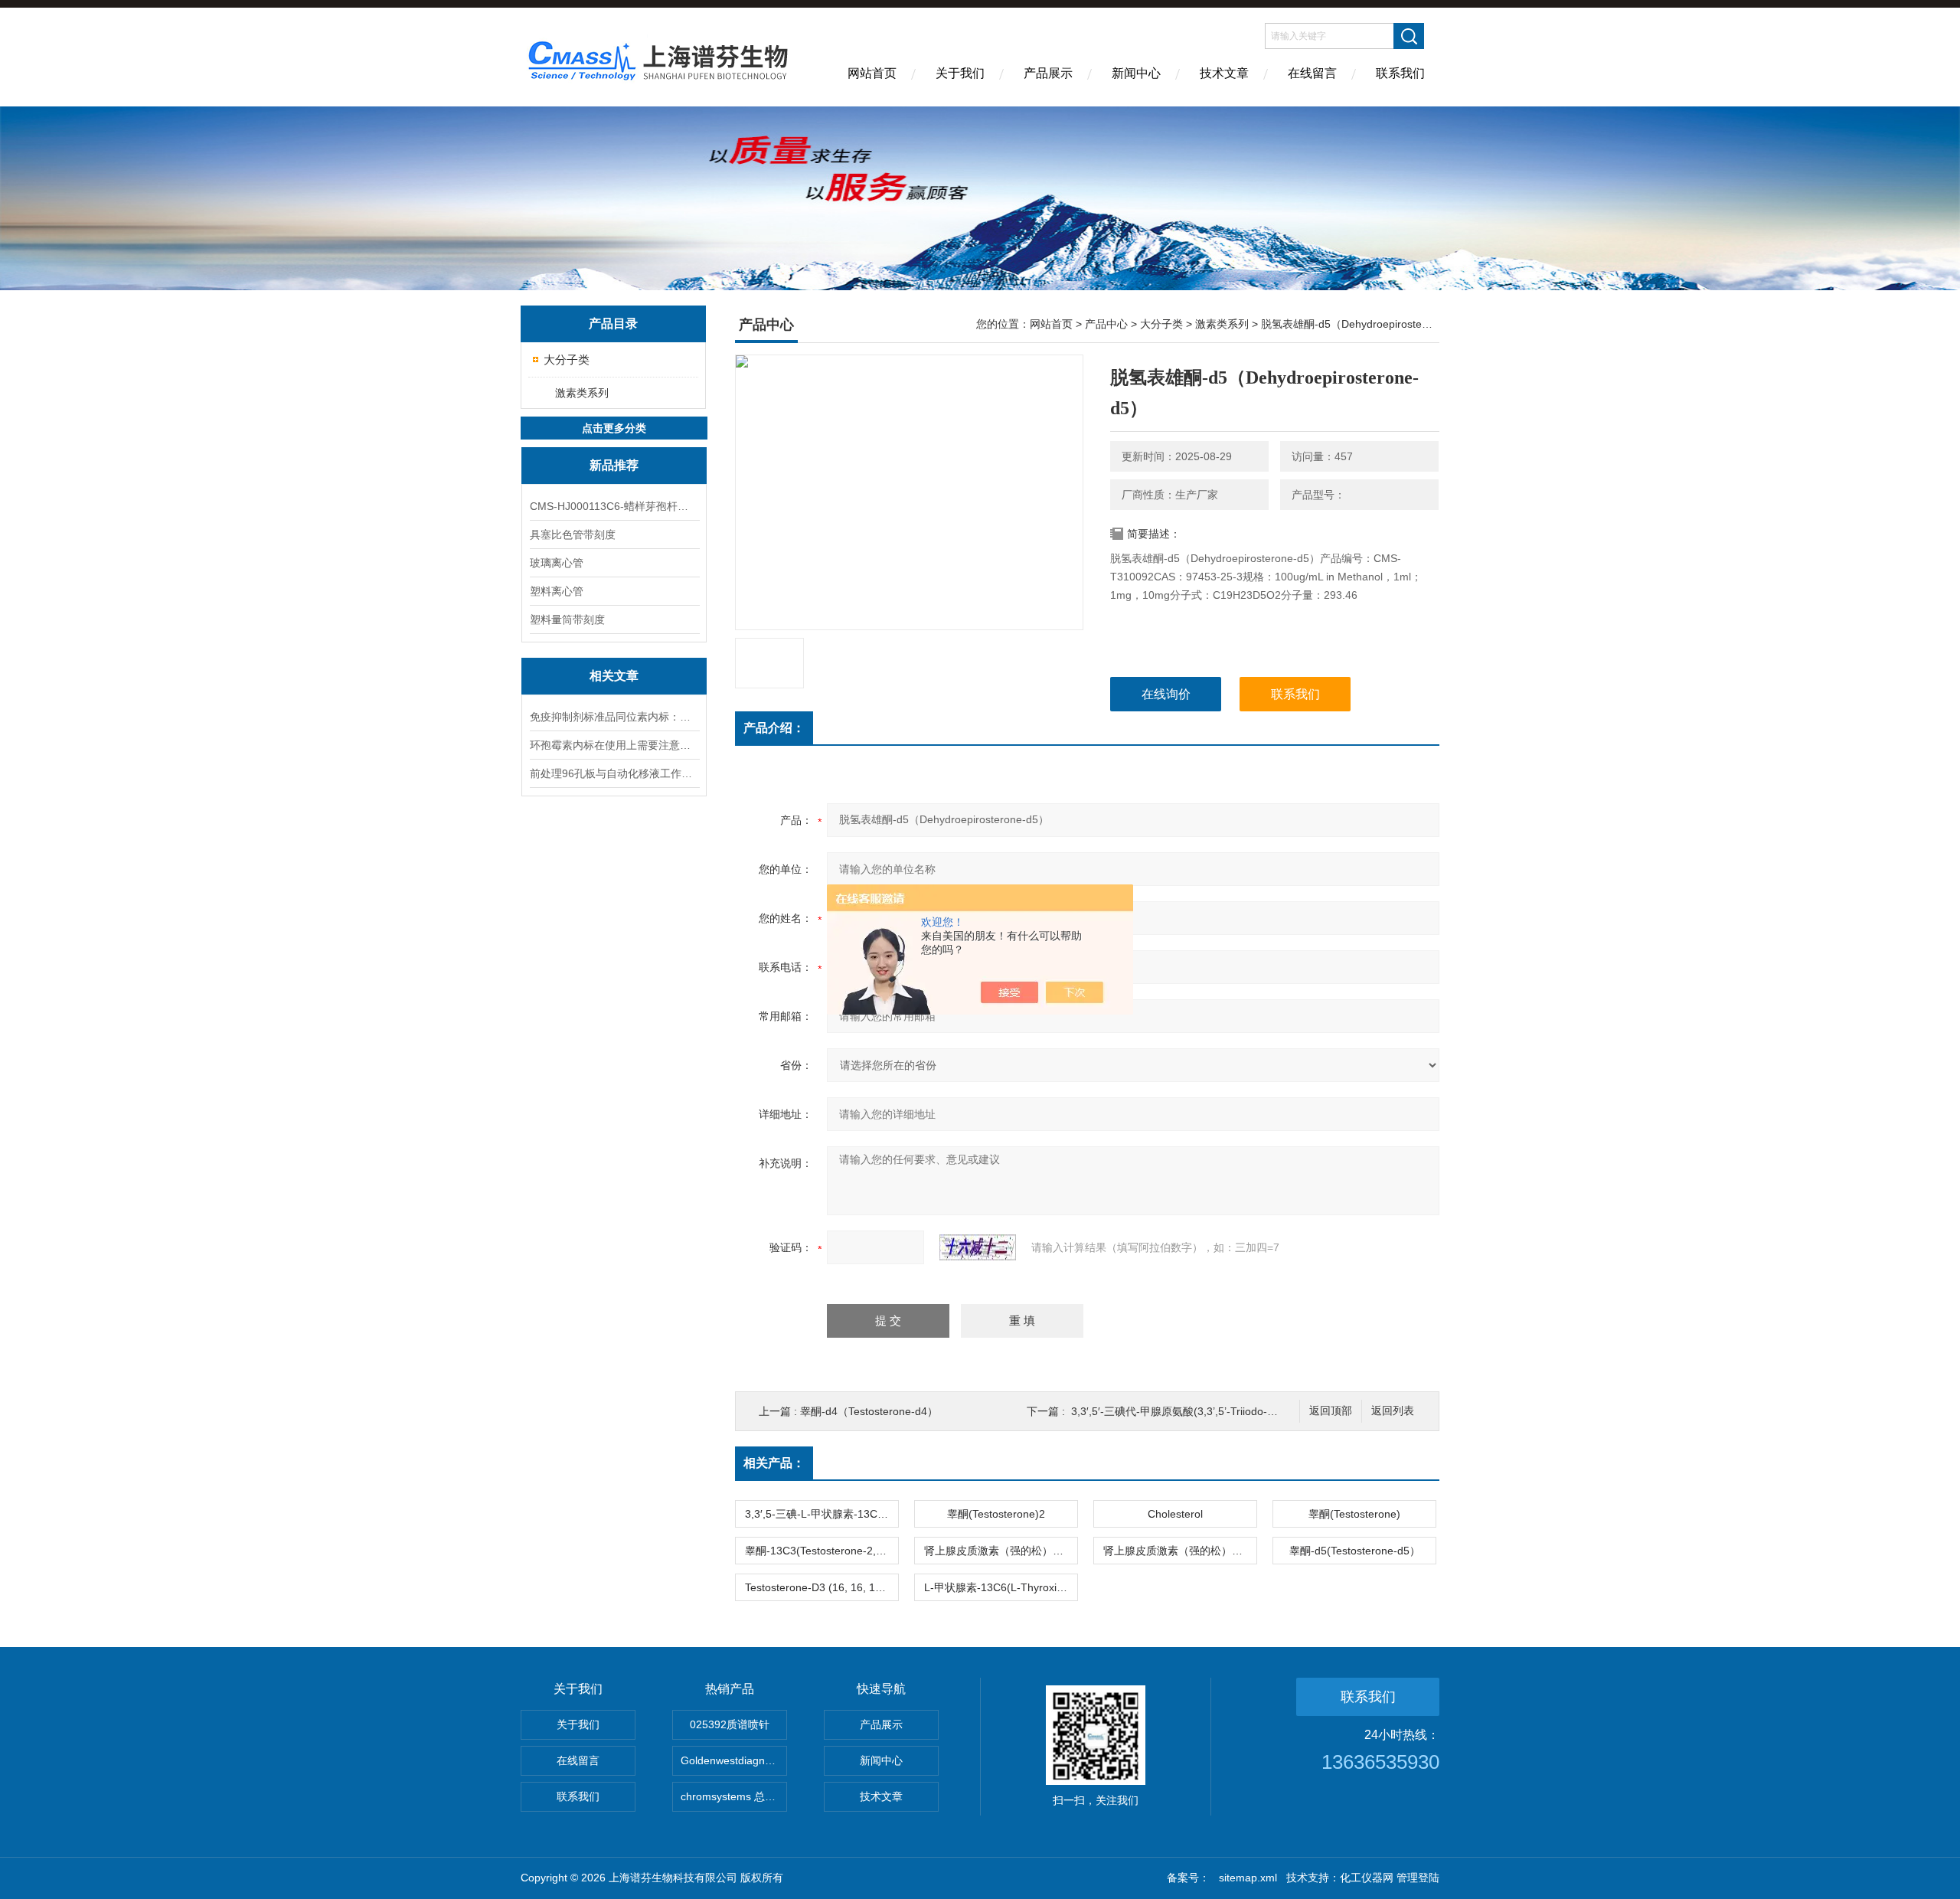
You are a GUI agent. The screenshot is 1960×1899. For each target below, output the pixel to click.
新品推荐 (614, 465)
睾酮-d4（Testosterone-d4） (869, 1411)
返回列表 (1393, 1411)
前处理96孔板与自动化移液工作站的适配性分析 (614, 773)
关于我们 (960, 73)
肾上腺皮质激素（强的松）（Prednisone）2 (1001, 1551)
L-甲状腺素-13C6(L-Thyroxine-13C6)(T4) (1001, 1587)
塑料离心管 (557, 591)
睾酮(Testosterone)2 (996, 1514)
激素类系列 (582, 393)
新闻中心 (1136, 73)
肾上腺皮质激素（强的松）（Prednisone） (1180, 1551)
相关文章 (614, 676)
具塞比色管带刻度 (573, 534)
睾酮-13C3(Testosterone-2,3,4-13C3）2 (822, 1551)
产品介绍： (774, 728)
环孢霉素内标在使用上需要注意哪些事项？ (614, 745)
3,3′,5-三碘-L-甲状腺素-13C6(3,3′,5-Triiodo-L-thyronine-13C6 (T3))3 (822, 1514)
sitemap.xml (1248, 1878)
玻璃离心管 (557, 563)
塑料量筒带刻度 (567, 619)
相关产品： (774, 1463)
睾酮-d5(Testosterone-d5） (1355, 1551)
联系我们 (1400, 73)
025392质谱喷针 (730, 1724)
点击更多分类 (614, 428)
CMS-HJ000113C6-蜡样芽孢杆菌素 (614, 506)
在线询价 (1166, 694)
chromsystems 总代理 (733, 1796)
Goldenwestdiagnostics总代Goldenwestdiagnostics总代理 (734, 1760)
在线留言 (1312, 73)
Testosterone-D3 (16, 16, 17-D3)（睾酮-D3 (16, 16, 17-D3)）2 (822, 1587)
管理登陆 (1418, 1878)
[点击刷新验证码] (978, 1247)
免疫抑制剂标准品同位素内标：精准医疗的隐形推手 (614, 717)
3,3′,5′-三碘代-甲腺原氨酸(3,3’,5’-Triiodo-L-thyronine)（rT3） (1218, 1411)
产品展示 (1048, 73)
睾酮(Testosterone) (1354, 1514)
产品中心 (1106, 324)
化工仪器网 (1367, 1878)
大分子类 (567, 360)
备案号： (1188, 1878)
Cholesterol (1175, 1514)
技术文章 (1224, 73)
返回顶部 (1331, 1411)
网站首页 (872, 73)
